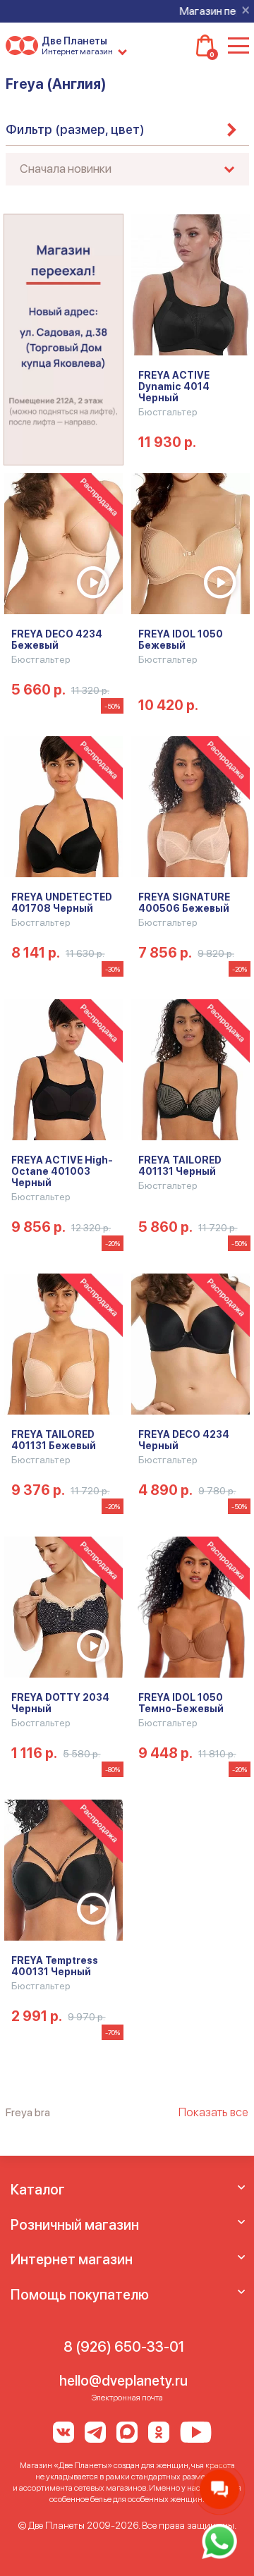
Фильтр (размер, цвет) (75, 129)
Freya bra (28, 2112)
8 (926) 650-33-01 (124, 2347)
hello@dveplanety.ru (123, 2381)
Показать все (213, 2112)
